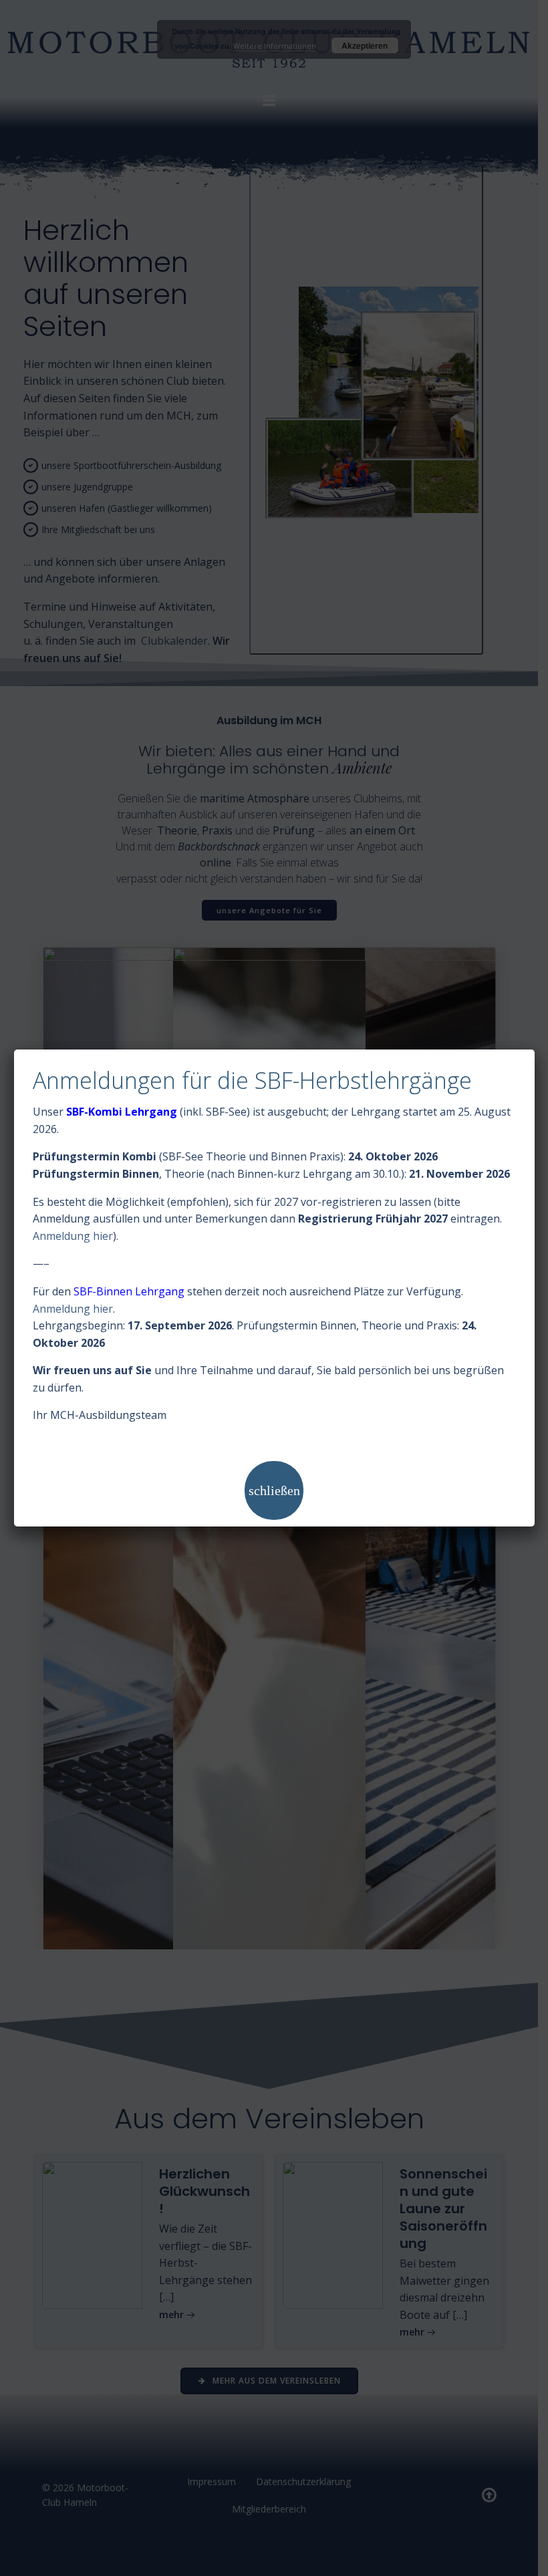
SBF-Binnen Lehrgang (129, 1291)
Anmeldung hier (73, 1236)
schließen (274, 1490)
